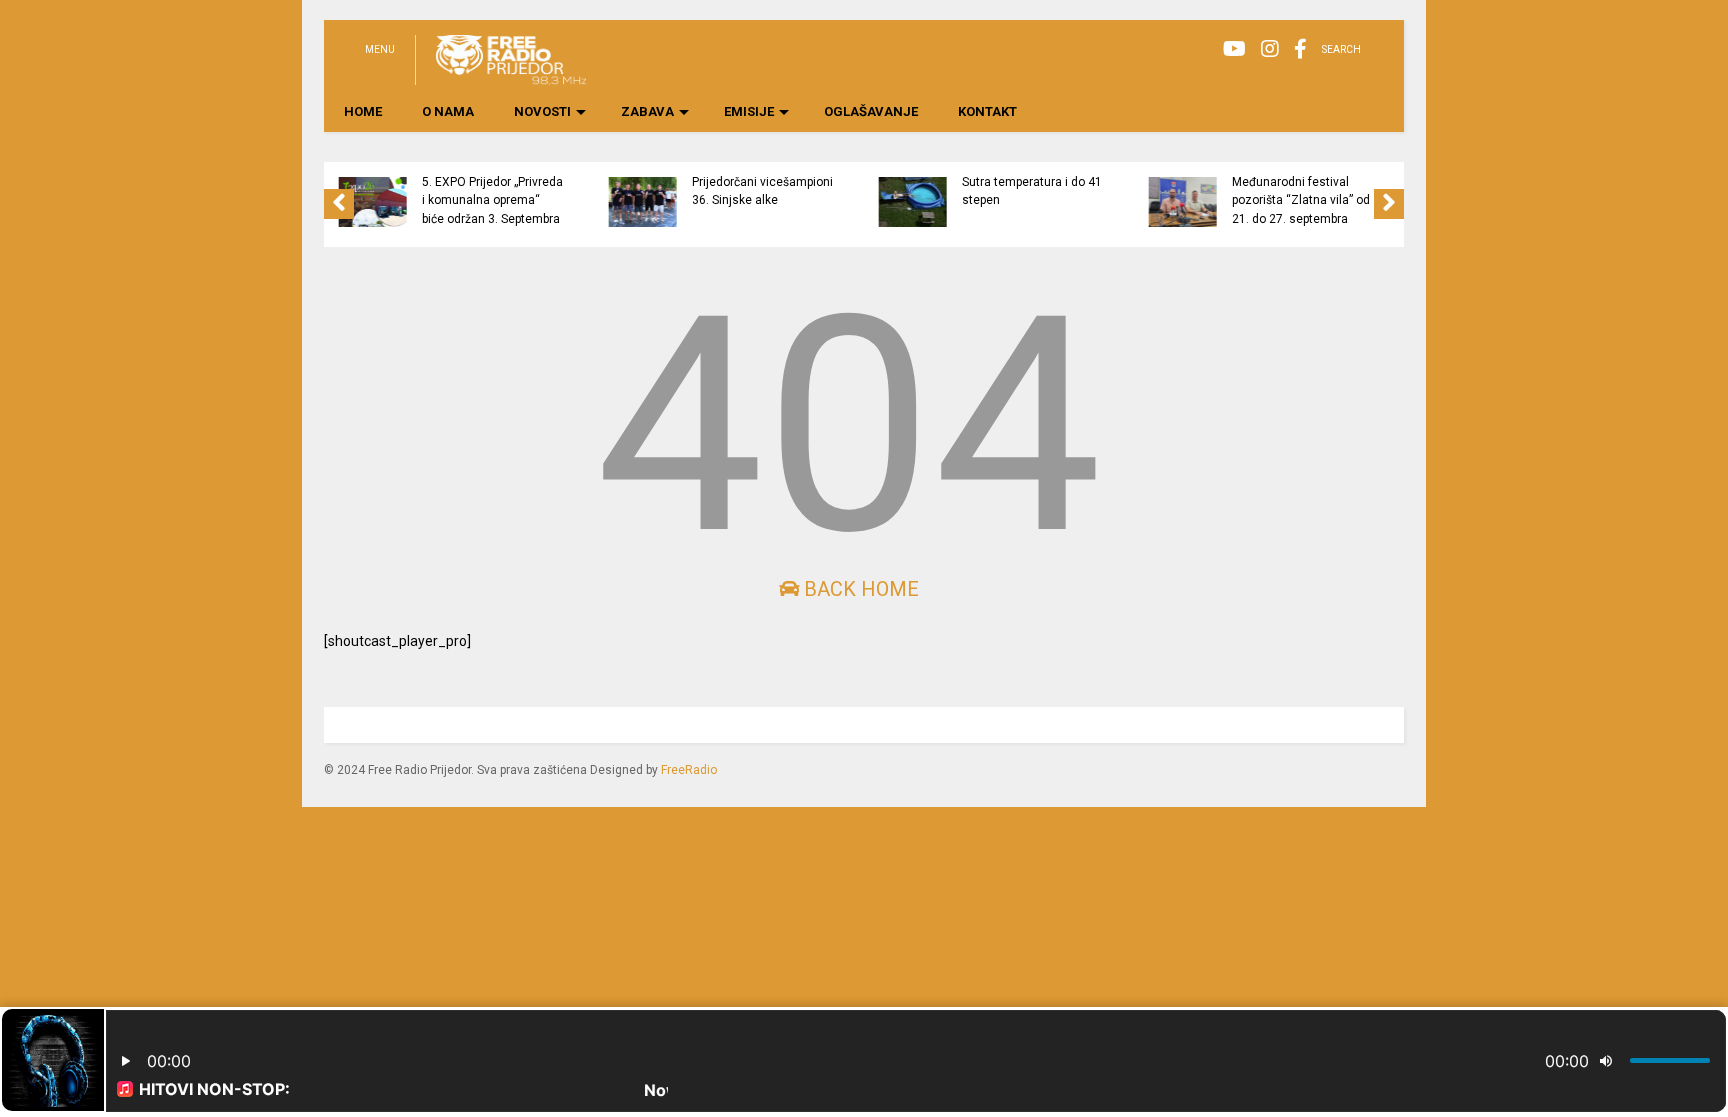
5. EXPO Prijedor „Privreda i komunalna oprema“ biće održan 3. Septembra (492, 200)
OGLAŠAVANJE (871, 111)
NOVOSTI (542, 111)
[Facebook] (1300, 49)
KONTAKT (987, 111)
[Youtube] (1234, 49)
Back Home (859, 589)
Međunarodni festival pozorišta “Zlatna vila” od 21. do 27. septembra (1301, 200)
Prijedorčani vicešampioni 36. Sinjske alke (762, 191)
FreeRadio (689, 770)
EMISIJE (749, 111)
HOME (363, 111)
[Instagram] (1270, 49)
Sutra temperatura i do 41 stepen (1032, 191)
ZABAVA (647, 111)
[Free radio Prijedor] (500, 76)
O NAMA (448, 111)
